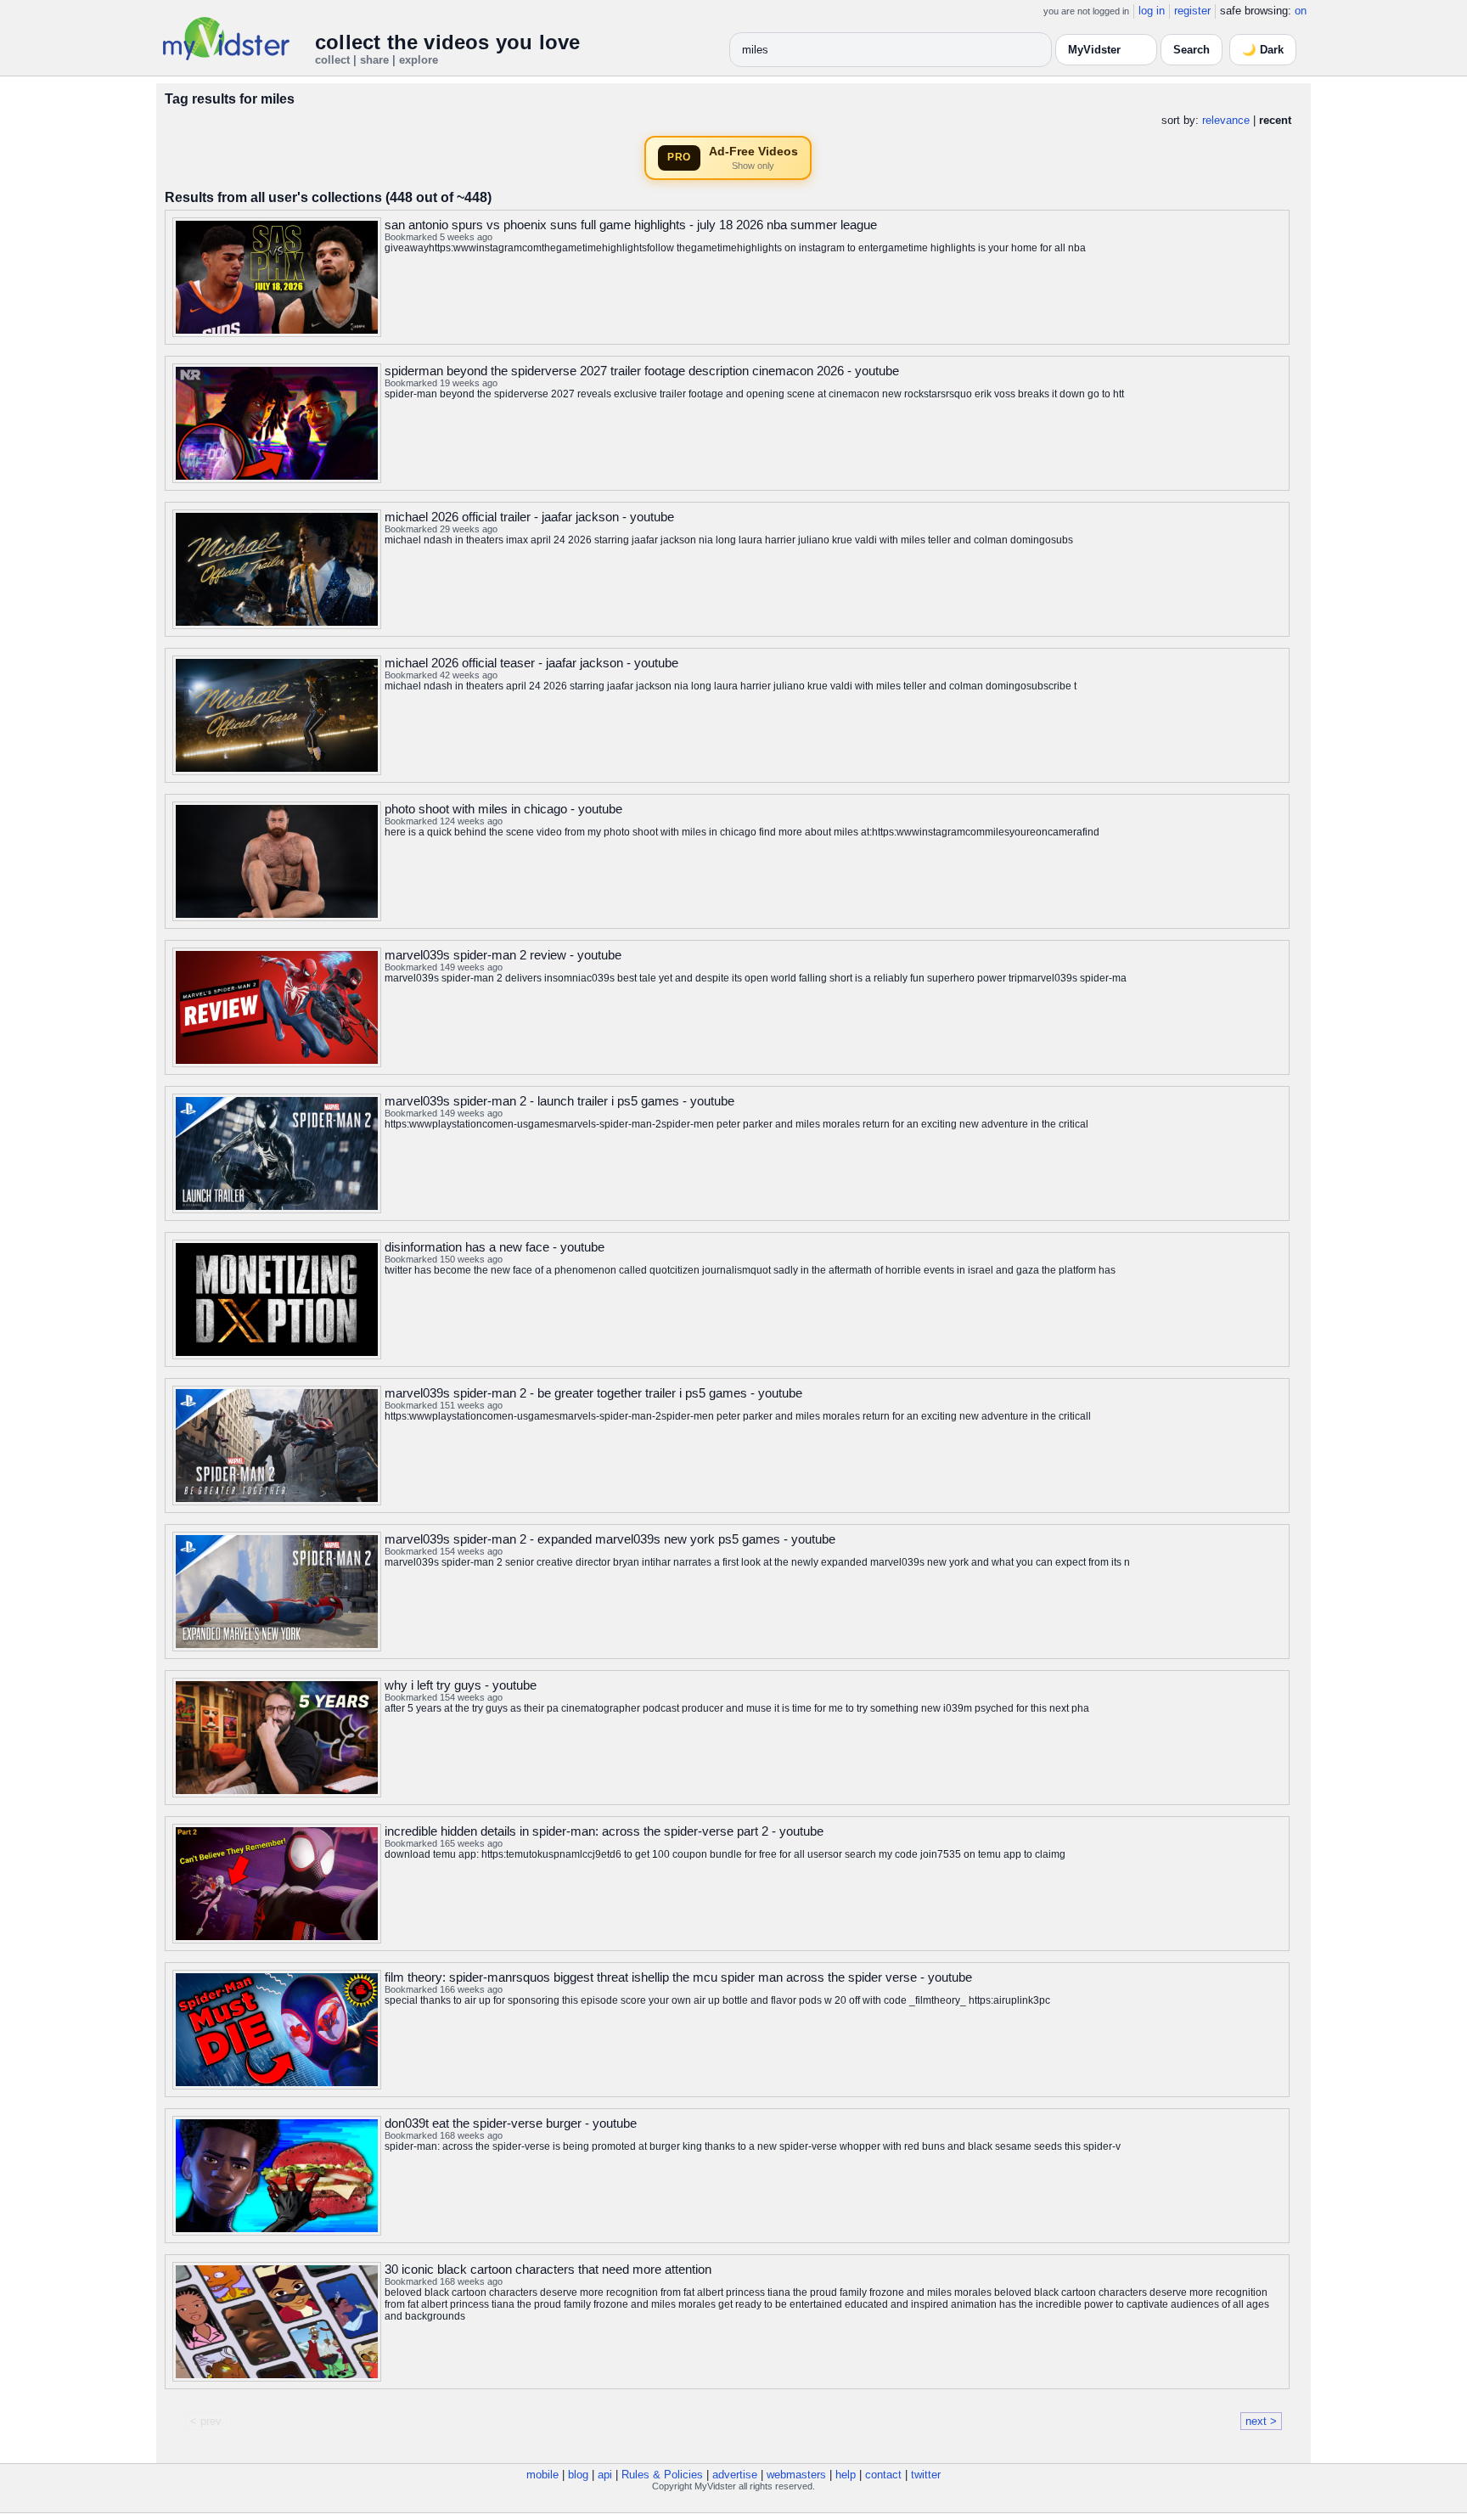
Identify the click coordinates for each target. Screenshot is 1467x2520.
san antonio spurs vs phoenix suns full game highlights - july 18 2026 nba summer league (631, 225)
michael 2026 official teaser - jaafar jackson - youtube (531, 663)
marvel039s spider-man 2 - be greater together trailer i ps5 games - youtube (593, 1393)
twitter (926, 2475)
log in (1152, 11)
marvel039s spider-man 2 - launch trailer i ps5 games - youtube (559, 1101)
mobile (542, 2475)
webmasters (796, 2475)
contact (883, 2475)
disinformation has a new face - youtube (495, 1247)
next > (1261, 2421)
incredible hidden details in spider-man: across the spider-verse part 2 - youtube (604, 1831)
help (846, 2475)
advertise (735, 2475)
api (605, 2475)
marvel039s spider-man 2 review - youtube (503, 955)
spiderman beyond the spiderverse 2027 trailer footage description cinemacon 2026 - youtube (642, 371)
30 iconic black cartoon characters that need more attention (548, 2269)
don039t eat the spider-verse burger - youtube (511, 2123)
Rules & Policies (662, 2475)
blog (578, 2475)
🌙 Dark (1263, 50)
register (1192, 11)
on (1301, 11)
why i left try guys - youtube (461, 1685)
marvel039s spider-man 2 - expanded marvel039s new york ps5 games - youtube (610, 1539)
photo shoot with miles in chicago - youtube (503, 809)
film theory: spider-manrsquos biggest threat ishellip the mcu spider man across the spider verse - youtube (678, 1977)
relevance (1226, 120)
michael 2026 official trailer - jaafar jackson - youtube (529, 517)
